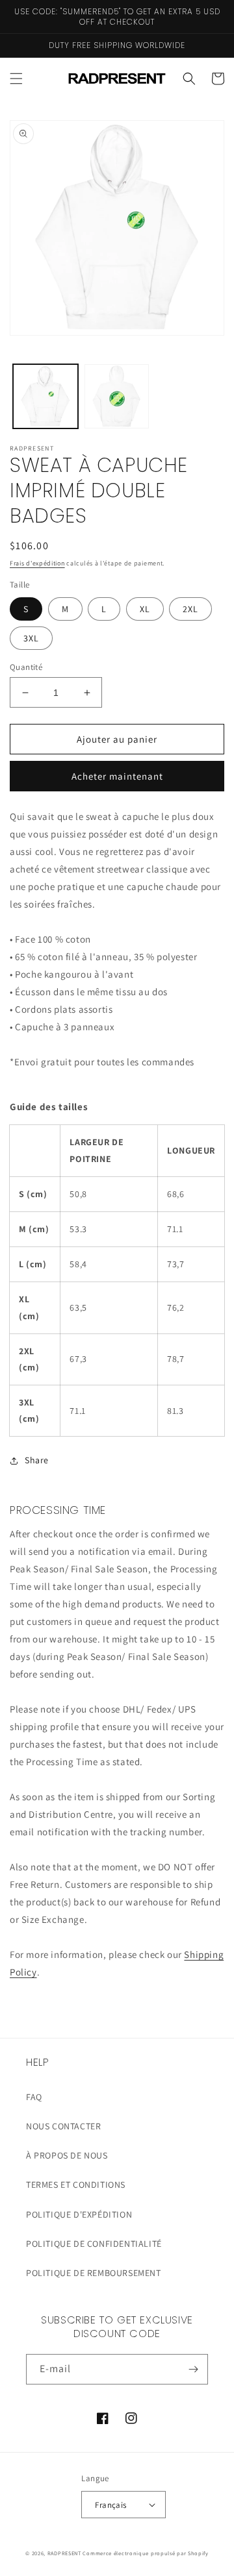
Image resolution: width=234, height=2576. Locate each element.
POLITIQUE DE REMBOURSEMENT (94, 2273)
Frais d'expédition (37, 563)
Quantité (26, 667)
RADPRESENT (64, 2553)
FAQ (34, 2097)
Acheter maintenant (117, 776)
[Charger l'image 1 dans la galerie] (45, 397)
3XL (31, 638)
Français (110, 2505)
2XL (190, 609)
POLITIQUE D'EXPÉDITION (79, 2214)
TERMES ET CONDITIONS (76, 2185)
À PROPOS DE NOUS (67, 2155)
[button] (16, 79)
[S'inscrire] (193, 2369)
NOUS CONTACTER (63, 2126)
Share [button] (37, 1460)
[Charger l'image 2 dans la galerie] (117, 397)
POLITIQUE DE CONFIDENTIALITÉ (94, 2244)
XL (145, 609)
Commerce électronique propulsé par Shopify (145, 2553)
